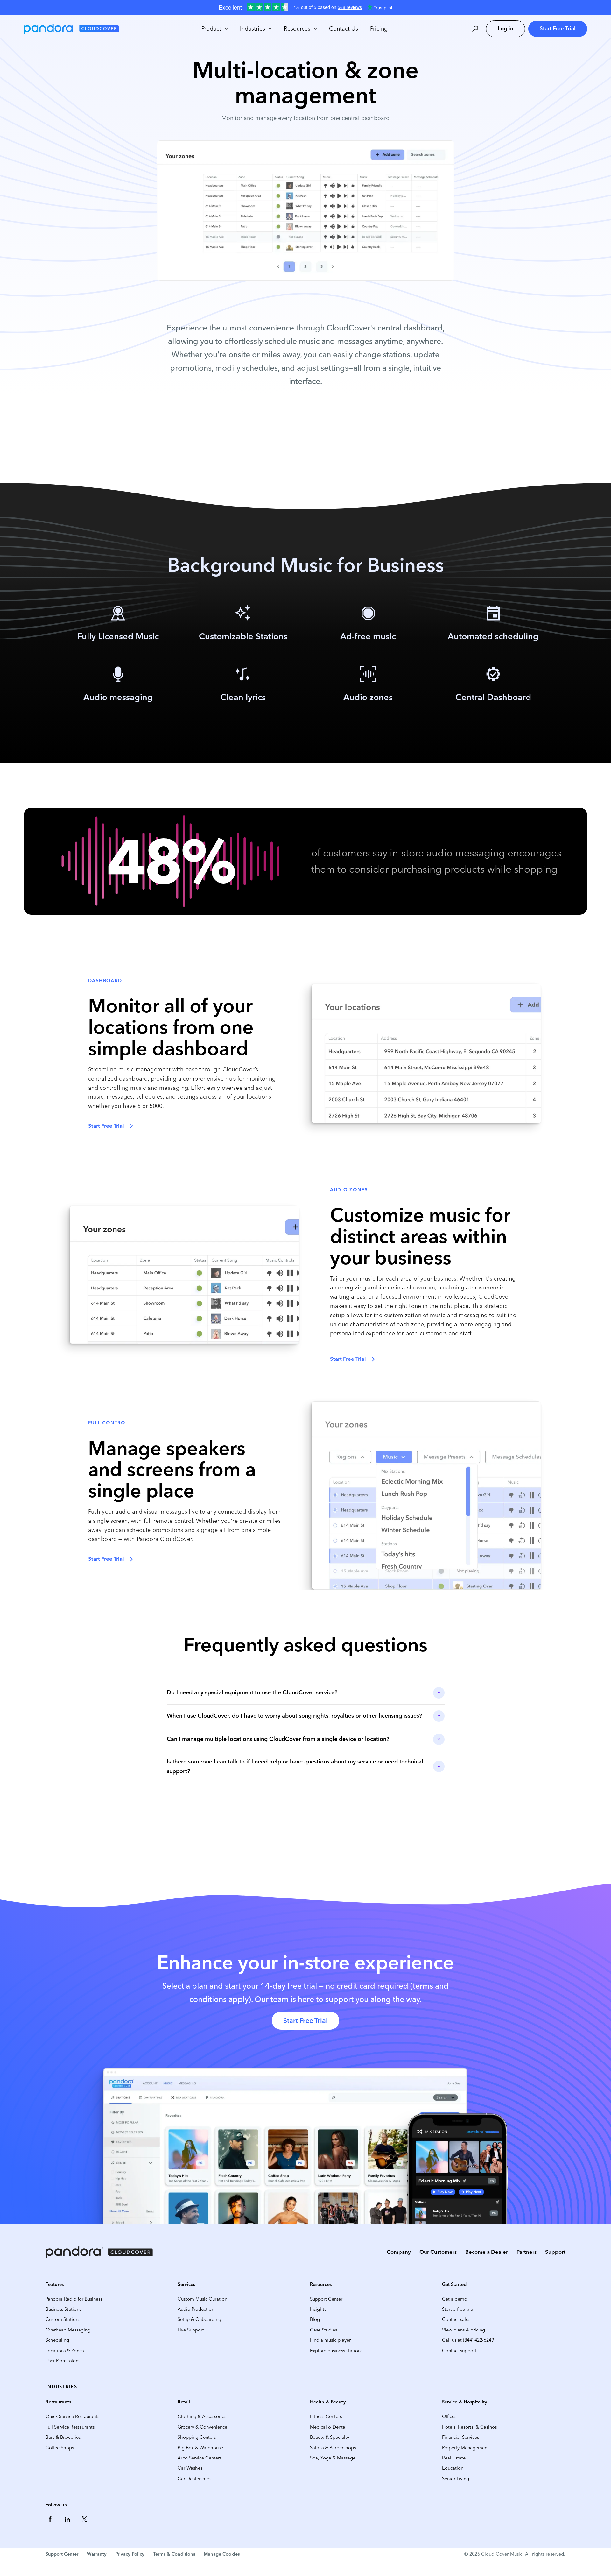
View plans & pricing (464, 2330)
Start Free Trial (558, 28)
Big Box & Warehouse (200, 2448)
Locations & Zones (65, 2351)
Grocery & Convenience (202, 2427)
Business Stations (63, 2309)
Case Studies (323, 2330)
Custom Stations (63, 2319)
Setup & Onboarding (199, 2319)
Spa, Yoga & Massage (333, 2458)
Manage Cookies (222, 2554)
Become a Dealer (487, 2252)
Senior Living (456, 2479)
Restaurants (58, 2402)
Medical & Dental (328, 2427)
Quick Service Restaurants (72, 2416)
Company (399, 2252)
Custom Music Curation (202, 2299)
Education (453, 2468)
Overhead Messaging (68, 2330)
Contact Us (344, 29)
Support (555, 2252)
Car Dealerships (194, 2479)
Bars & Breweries (63, 2437)
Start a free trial (458, 2309)
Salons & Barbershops (333, 2448)
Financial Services (460, 2437)
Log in (506, 28)
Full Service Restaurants (70, 2427)
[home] (71, 29)
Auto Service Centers (200, 2458)
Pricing (379, 29)
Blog (315, 2319)
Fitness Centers (326, 2416)
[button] (214, 29)
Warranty (97, 2554)
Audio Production (196, 2309)
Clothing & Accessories (202, 2416)
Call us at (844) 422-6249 (468, 2340)
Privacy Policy (130, 2554)
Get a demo (455, 2299)
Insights (318, 2309)
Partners (527, 2252)
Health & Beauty (328, 2402)
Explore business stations (336, 2351)
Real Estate (454, 2458)
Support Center (326, 2299)
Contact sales (456, 2319)
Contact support (459, 2351)
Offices (449, 2416)
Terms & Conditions (174, 2554)
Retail (184, 2402)
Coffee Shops (60, 2448)
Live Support (191, 2330)
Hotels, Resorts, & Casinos (469, 2427)
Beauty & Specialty (330, 2437)
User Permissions (63, 2361)
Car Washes (190, 2468)
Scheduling (57, 2340)
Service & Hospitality (465, 2402)
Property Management (465, 2448)
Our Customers (438, 2252)
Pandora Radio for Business (74, 2299)
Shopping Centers (197, 2437)
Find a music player (330, 2340)
